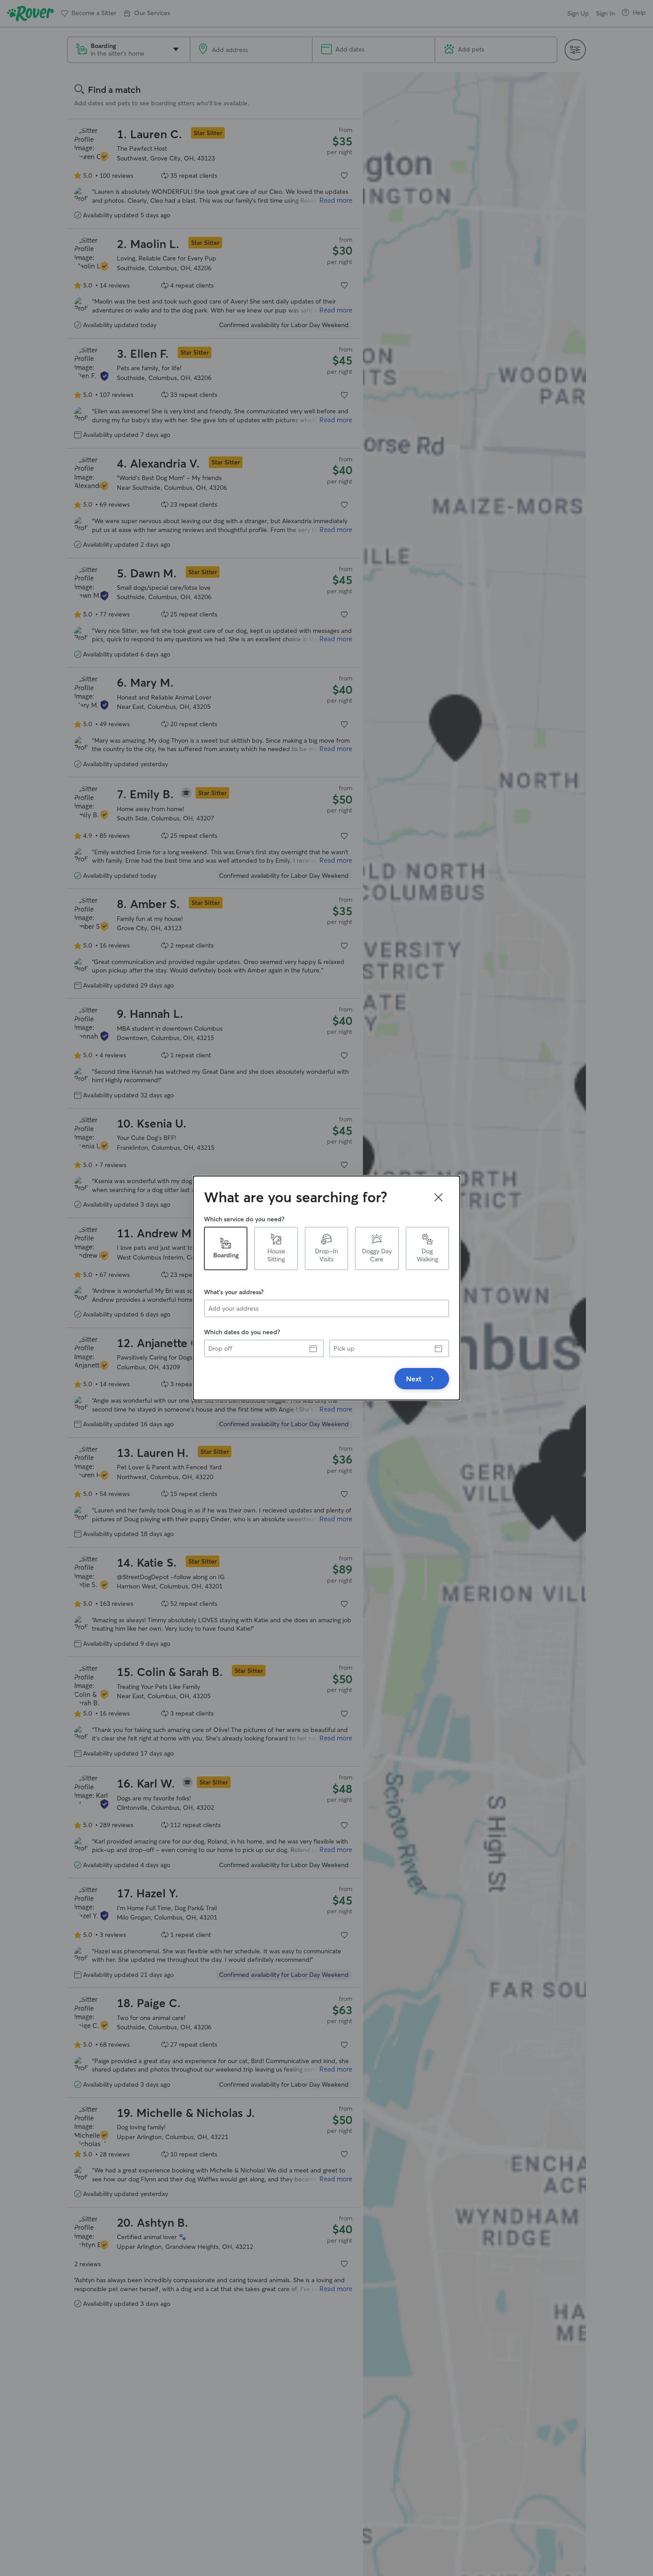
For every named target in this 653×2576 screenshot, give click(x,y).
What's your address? (234, 1292)
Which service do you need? (244, 1219)
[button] (438, 1197)
